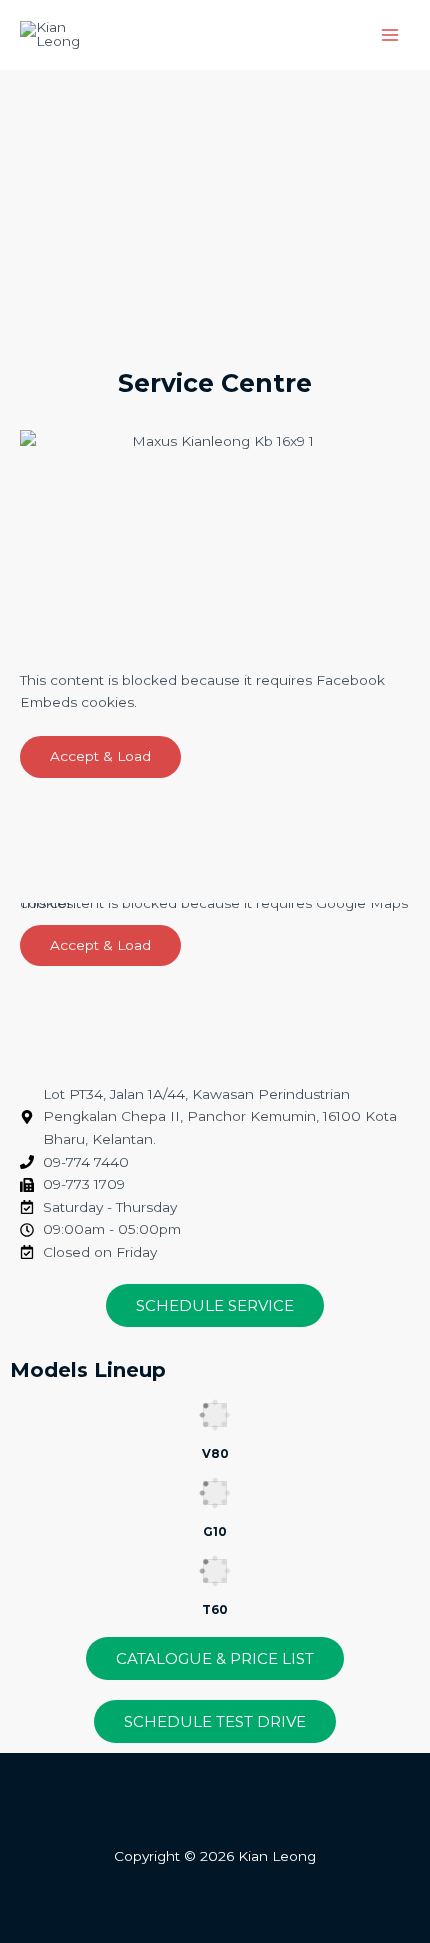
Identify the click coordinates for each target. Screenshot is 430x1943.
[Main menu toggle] (390, 35)
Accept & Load (100, 756)
